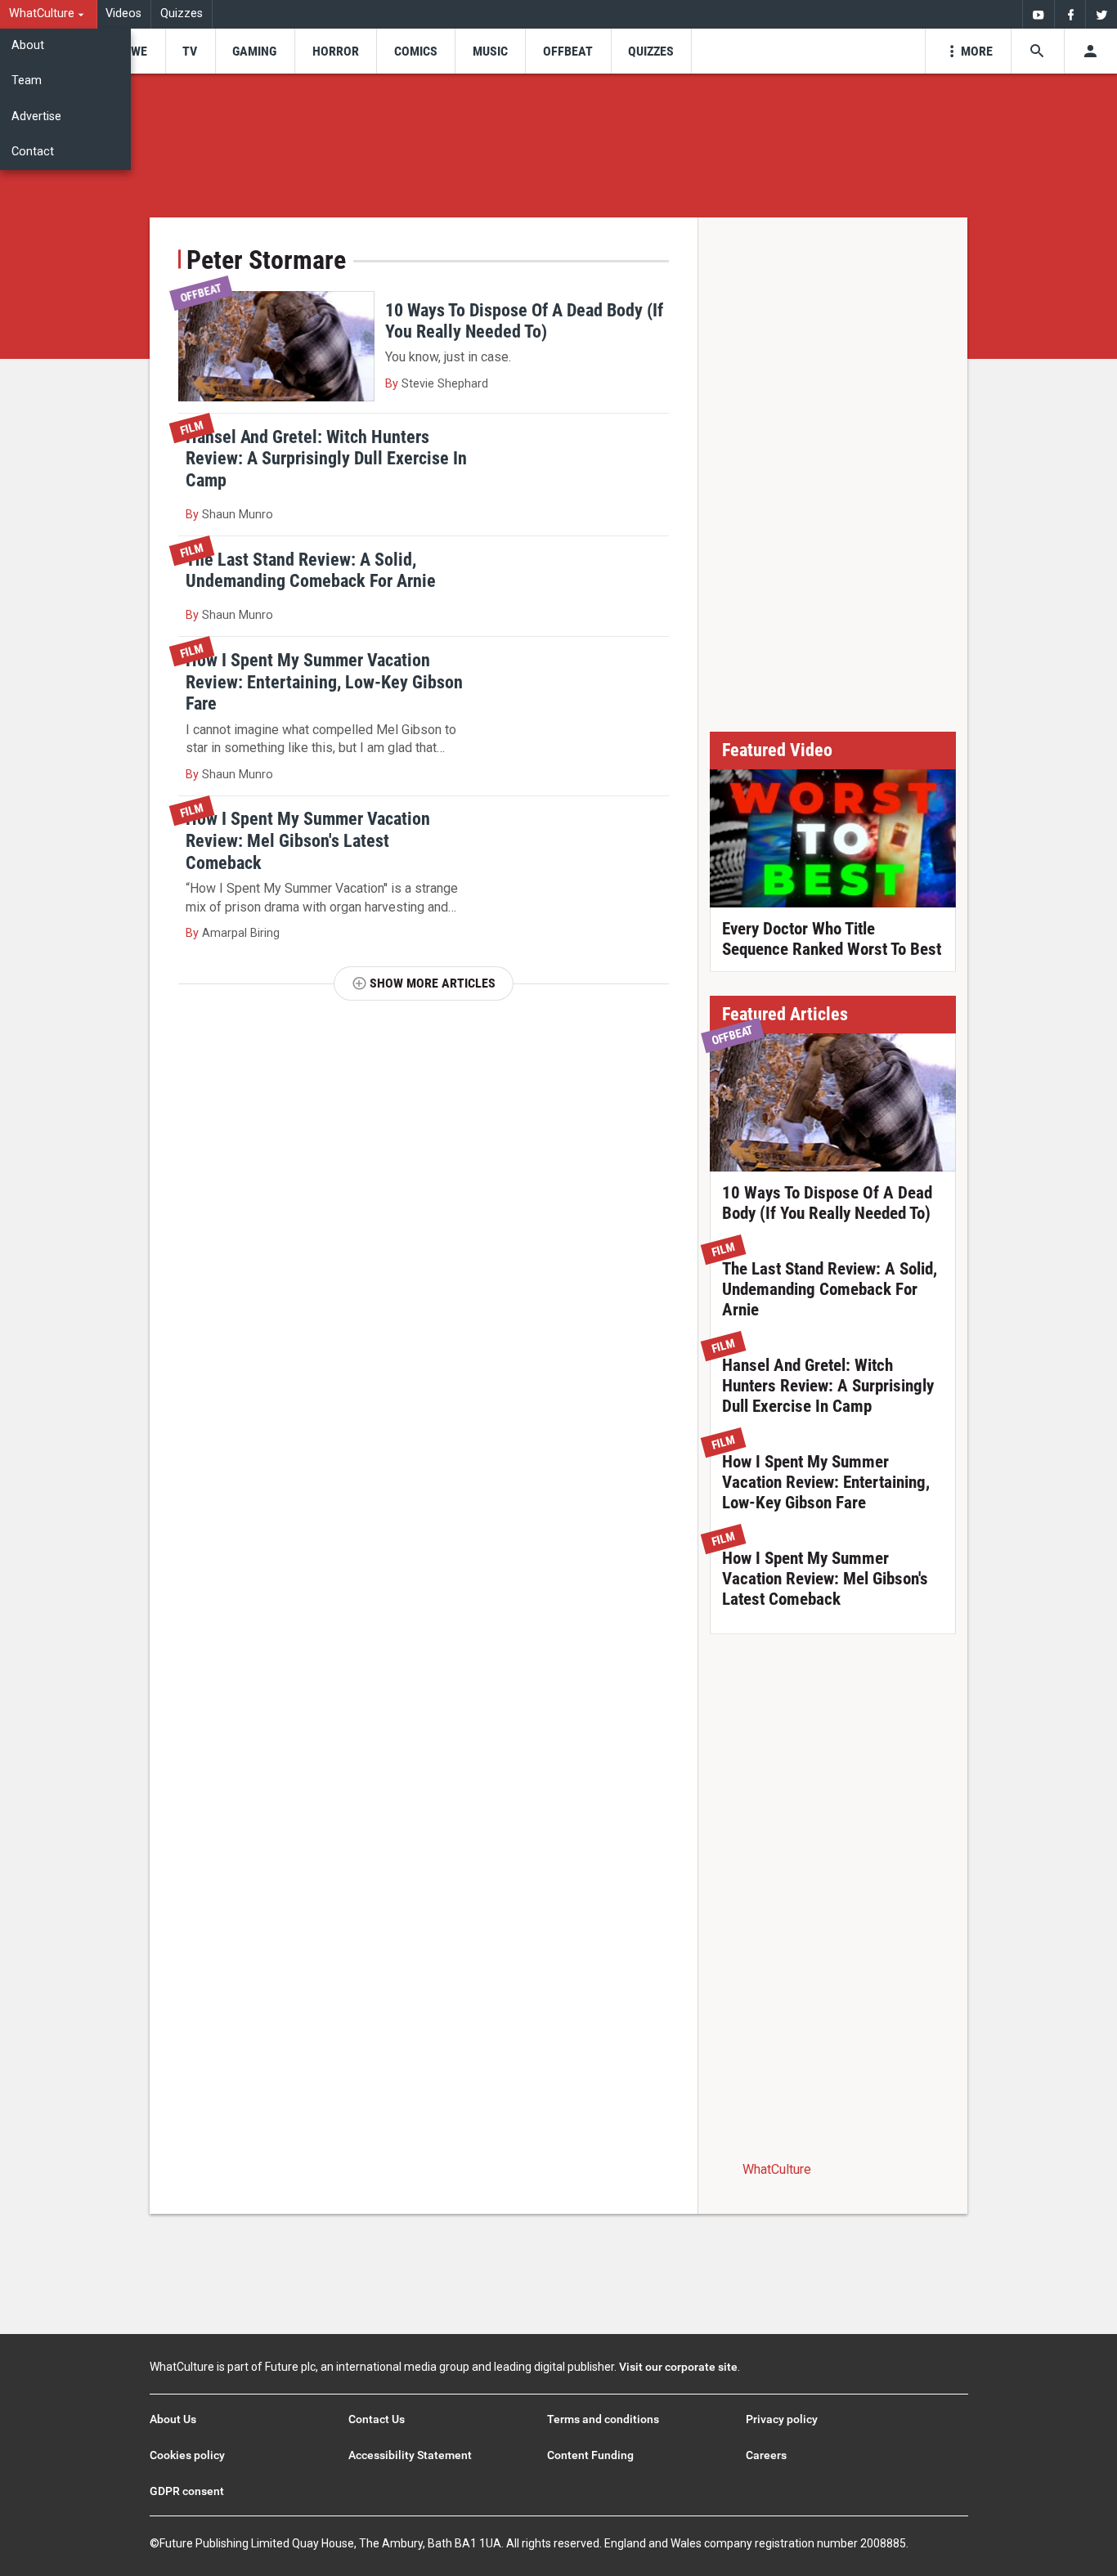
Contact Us (377, 2419)
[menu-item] (134, 51)
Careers (766, 2455)
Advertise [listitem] (36, 116)
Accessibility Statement (410, 2455)
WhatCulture (777, 2169)
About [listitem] (28, 45)
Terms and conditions (603, 2419)
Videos (123, 13)
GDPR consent (187, 2491)
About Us (173, 2419)
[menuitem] (49, 14)
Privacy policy (782, 2419)
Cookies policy (187, 2455)
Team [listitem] (27, 81)
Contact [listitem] (33, 152)
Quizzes (182, 13)
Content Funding (590, 2455)
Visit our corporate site (678, 2367)
